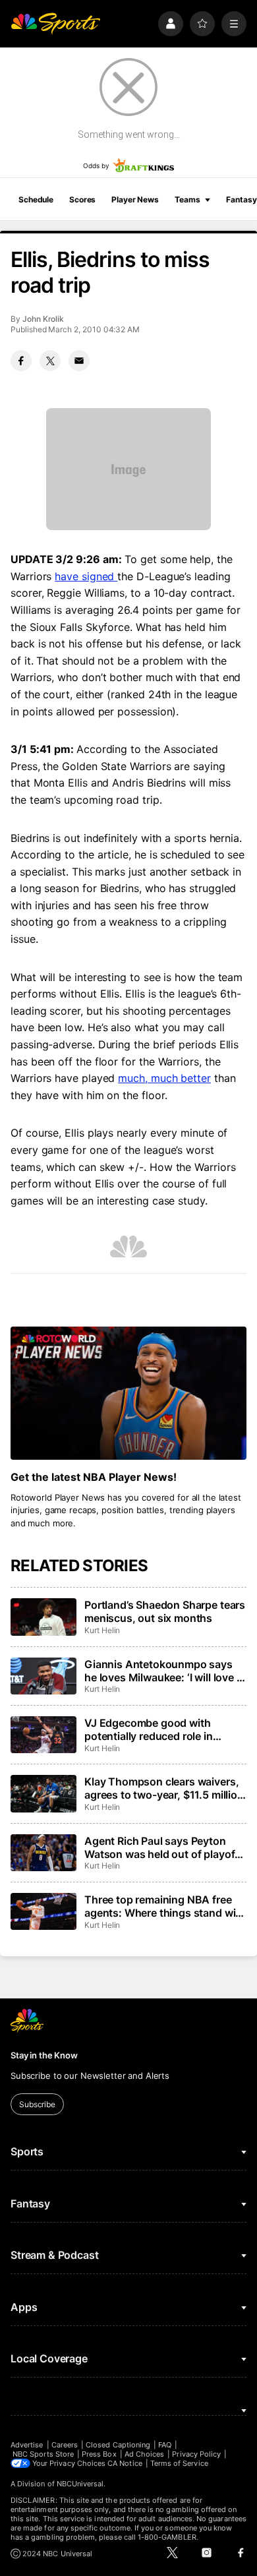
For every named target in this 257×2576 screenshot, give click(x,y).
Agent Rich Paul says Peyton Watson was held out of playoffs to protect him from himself (164, 1847)
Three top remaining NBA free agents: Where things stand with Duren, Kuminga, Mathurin (165, 1906)
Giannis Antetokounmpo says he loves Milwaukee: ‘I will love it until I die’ (163, 1671)
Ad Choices (145, 2454)
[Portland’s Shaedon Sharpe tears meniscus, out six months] (43, 1617)
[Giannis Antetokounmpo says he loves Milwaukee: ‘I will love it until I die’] (43, 1676)
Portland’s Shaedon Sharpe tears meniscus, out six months (165, 1611)
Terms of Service (179, 2463)
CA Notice (125, 2463)
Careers (65, 2445)
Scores (82, 199)
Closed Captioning (118, 2445)
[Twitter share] (50, 361)
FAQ (165, 2445)
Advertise (27, 2445)
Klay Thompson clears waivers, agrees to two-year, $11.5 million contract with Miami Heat (164, 1788)
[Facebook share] (21, 361)
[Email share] (79, 361)
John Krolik (43, 319)
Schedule (36, 199)
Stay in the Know (44, 2055)
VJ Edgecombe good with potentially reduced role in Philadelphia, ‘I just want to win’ (161, 1729)
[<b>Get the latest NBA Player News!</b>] (128, 1393)
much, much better (164, 1078)
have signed (86, 576)
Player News (135, 199)
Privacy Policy (196, 2454)
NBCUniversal (80, 2484)
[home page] (55, 24)
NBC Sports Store (43, 2454)
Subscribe (37, 2104)
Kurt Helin (102, 1630)
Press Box (99, 2454)
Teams (187, 199)
